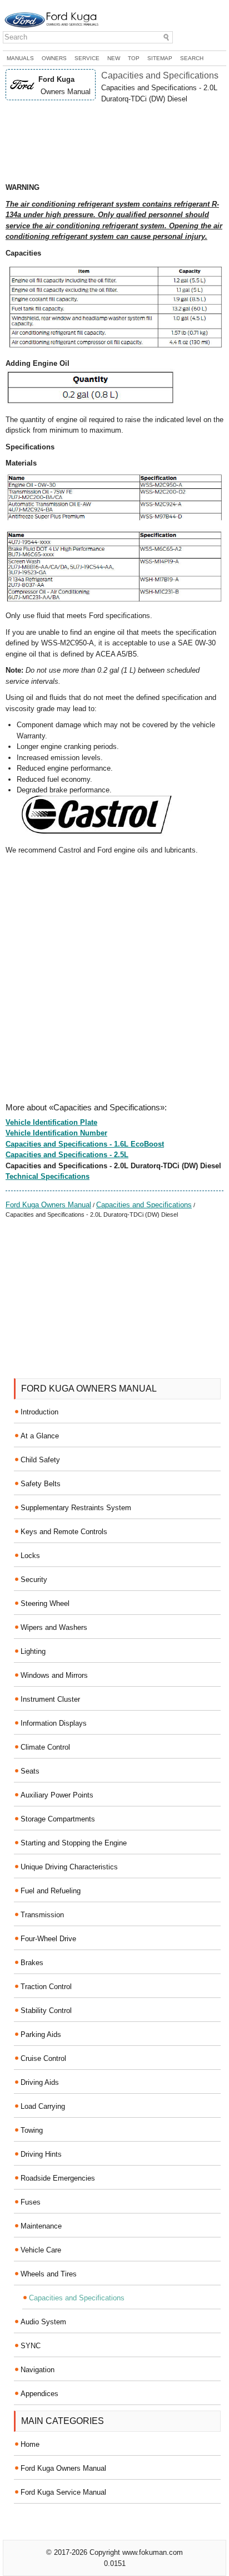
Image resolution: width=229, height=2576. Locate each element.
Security (34, 1580)
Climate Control (45, 1747)
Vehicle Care (41, 2250)
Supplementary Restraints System (76, 1508)
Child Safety (40, 1460)
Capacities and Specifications (144, 1205)
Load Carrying (43, 2106)
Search (192, 58)
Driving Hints (41, 2154)
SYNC (31, 2346)
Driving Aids (40, 2082)
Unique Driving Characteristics (69, 1867)
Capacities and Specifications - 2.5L (67, 1155)
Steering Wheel (45, 1603)
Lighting (33, 1651)
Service (87, 58)
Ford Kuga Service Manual (63, 2492)
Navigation (38, 2370)
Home (30, 2444)
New (114, 58)
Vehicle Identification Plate (51, 1122)
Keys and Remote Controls (64, 1532)
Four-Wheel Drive (48, 1939)
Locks (30, 1556)
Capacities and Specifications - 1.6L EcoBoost (85, 1144)
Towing (32, 2130)
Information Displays (54, 1723)
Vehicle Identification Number (56, 1133)
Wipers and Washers (54, 1627)
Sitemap (160, 58)
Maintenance (41, 2226)
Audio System (43, 2322)
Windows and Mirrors (54, 1675)
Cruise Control (43, 2058)
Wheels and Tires (49, 2274)
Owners (54, 58)
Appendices (39, 2394)
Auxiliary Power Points (57, 1795)
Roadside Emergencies (58, 2178)
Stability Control (46, 2011)
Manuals (20, 58)
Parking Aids (41, 2034)
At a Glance (40, 1436)
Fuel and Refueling (51, 1891)
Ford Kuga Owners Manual (48, 1205)
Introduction (39, 1412)
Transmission (42, 1915)
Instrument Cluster (50, 1699)
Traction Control (46, 1987)
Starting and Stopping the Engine (74, 1843)
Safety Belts (41, 1484)
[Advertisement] (114, 143)
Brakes (32, 1963)
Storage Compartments (58, 1819)
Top (134, 58)
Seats (30, 1771)
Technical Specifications (48, 1176)
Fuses (31, 2202)
